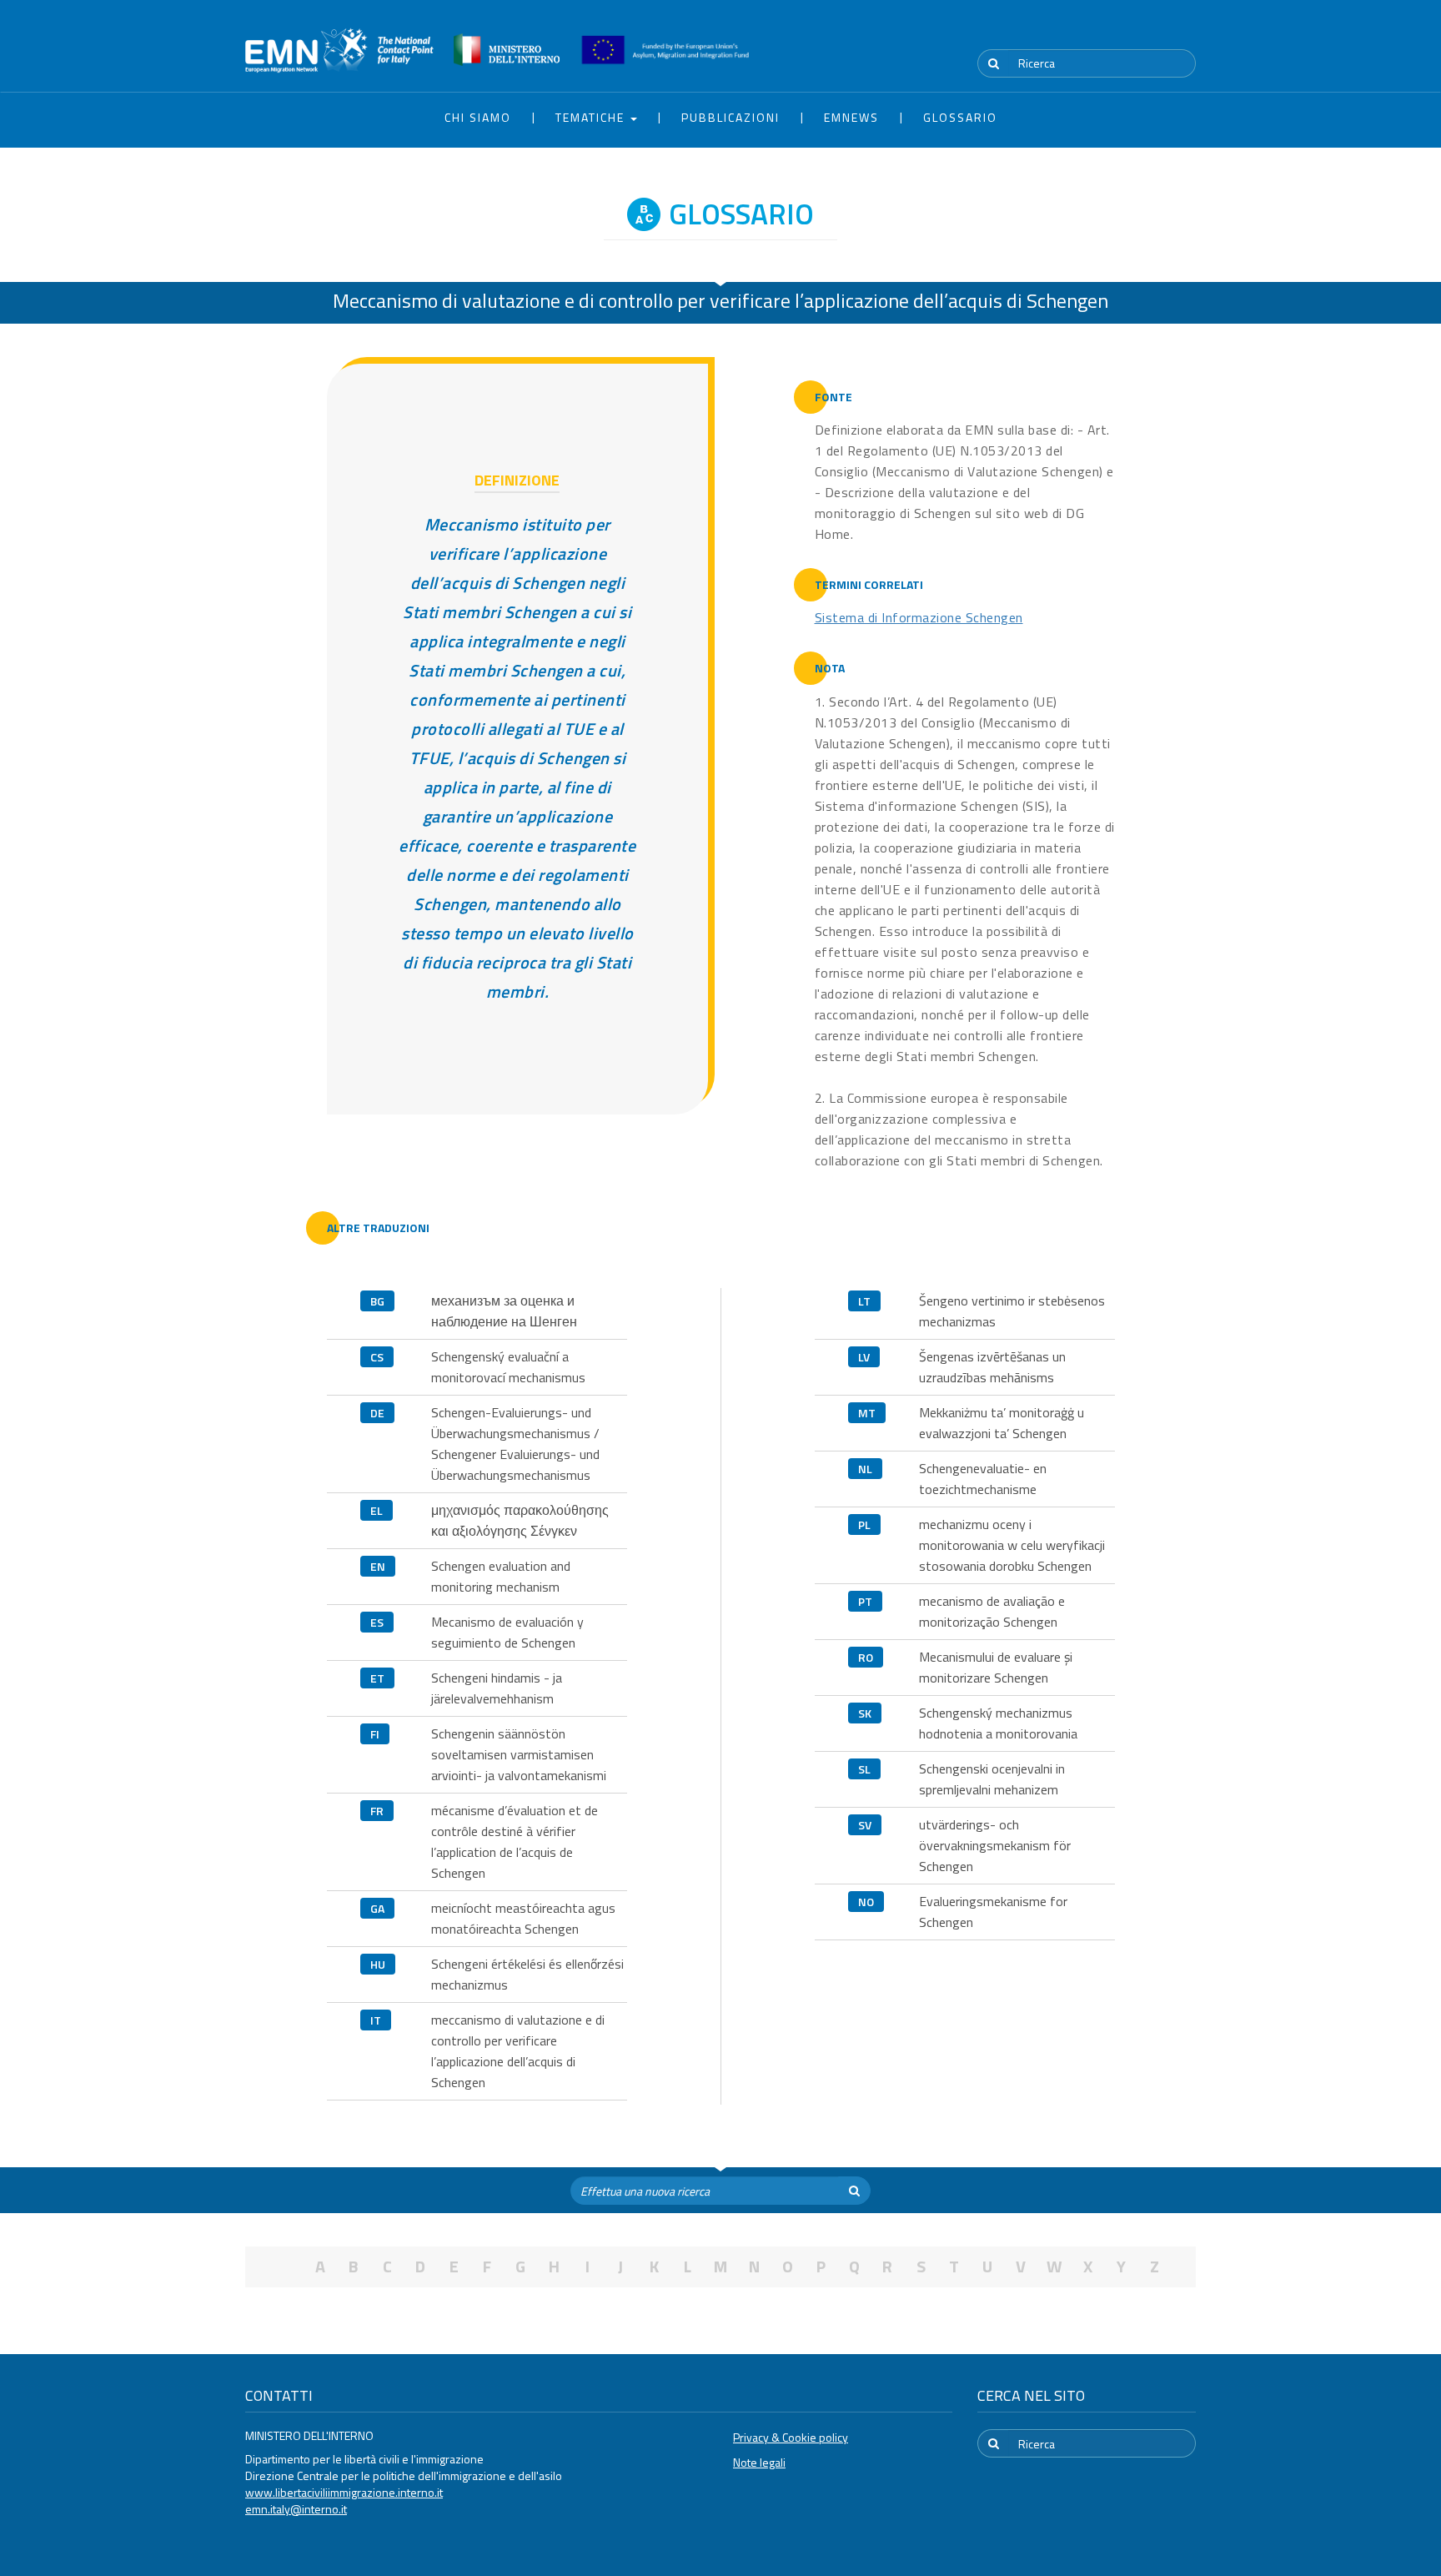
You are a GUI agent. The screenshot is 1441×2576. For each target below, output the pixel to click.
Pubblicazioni (731, 117)
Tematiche (592, 117)
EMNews (851, 117)
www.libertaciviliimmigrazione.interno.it (344, 2492)
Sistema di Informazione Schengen (919, 617)
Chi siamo (478, 117)
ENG (1186, 33)
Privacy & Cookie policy (791, 2437)
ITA (1146, 33)
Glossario (960, 117)
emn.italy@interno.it (296, 2509)
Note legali (759, 2462)
